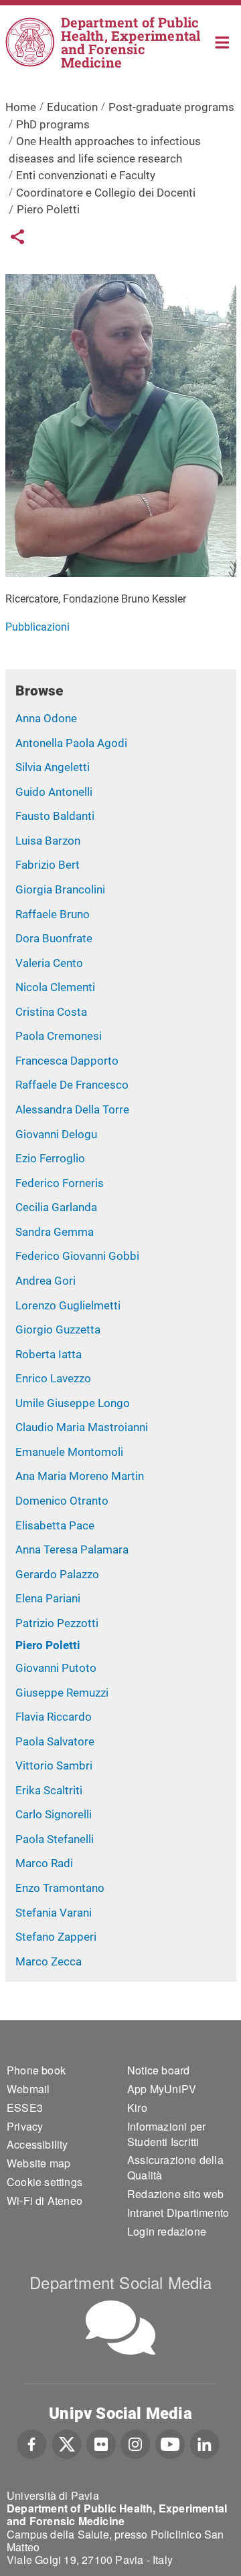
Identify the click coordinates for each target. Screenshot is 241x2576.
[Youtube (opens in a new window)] (170, 2443)
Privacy (25, 2126)
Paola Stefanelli (55, 1839)
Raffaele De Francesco (72, 1085)
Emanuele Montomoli (69, 1452)
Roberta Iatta (49, 1354)
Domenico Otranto (62, 1501)
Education (72, 107)
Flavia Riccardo (54, 1717)
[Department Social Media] (120, 2328)
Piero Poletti (48, 1645)
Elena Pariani (48, 1598)
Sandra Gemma (55, 1232)
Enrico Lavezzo (53, 1378)
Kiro (137, 2108)
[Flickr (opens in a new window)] (101, 2443)
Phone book (36, 2070)
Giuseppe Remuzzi (62, 1693)
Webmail (28, 2089)
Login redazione (167, 2231)
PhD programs (53, 124)
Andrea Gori (46, 1281)
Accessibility (37, 2144)
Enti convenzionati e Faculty (86, 175)
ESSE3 (25, 2108)
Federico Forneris (60, 1183)
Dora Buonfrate (54, 938)
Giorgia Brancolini (60, 889)
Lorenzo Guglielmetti (68, 1305)
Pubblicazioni (37, 627)
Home (223, 41)
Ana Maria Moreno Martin (80, 1476)
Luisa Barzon (48, 841)
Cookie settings (45, 2182)
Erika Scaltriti (49, 1790)
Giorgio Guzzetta (58, 1329)
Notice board (158, 2070)
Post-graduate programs (171, 107)
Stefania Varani (54, 1913)
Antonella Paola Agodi (71, 743)
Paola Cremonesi (59, 1036)
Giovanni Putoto (56, 1668)
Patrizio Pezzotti (57, 1623)
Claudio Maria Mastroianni (82, 1427)
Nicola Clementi (55, 987)
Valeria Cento (49, 963)
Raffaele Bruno (53, 914)
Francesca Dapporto (67, 1061)
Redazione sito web (176, 2194)
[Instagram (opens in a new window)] (136, 2443)
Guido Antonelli (54, 792)
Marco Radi (44, 1863)
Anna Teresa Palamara (72, 1549)
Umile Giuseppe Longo (73, 1403)
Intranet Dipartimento (178, 2213)
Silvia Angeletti (53, 767)
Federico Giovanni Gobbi (77, 1256)
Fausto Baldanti (55, 816)
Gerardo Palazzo (57, 1574)
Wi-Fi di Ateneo (45, 2201)
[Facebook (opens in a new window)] (32, 2443)
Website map (38, 2163)
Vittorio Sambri (54, 1765)
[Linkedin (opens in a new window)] (205, 2443)
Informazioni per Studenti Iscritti (166, 2134)
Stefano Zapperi (56, 1937)
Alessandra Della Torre (72, 1109)
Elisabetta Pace (55, 1525)
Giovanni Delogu (56, 1134)
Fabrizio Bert (48, 865)
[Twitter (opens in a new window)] (67, 2443)
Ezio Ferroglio (50, 1158)
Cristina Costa (51, 1012)
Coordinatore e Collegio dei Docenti (106, 193)
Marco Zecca (49, 1961)
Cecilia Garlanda (56, 1207)
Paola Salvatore (55, 1741)
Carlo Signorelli (54, 1814)
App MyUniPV (162, 2089)
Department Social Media (120, 2282)
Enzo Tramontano (60, 1888)
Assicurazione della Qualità (175, 2167)
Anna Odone (46, 718)
